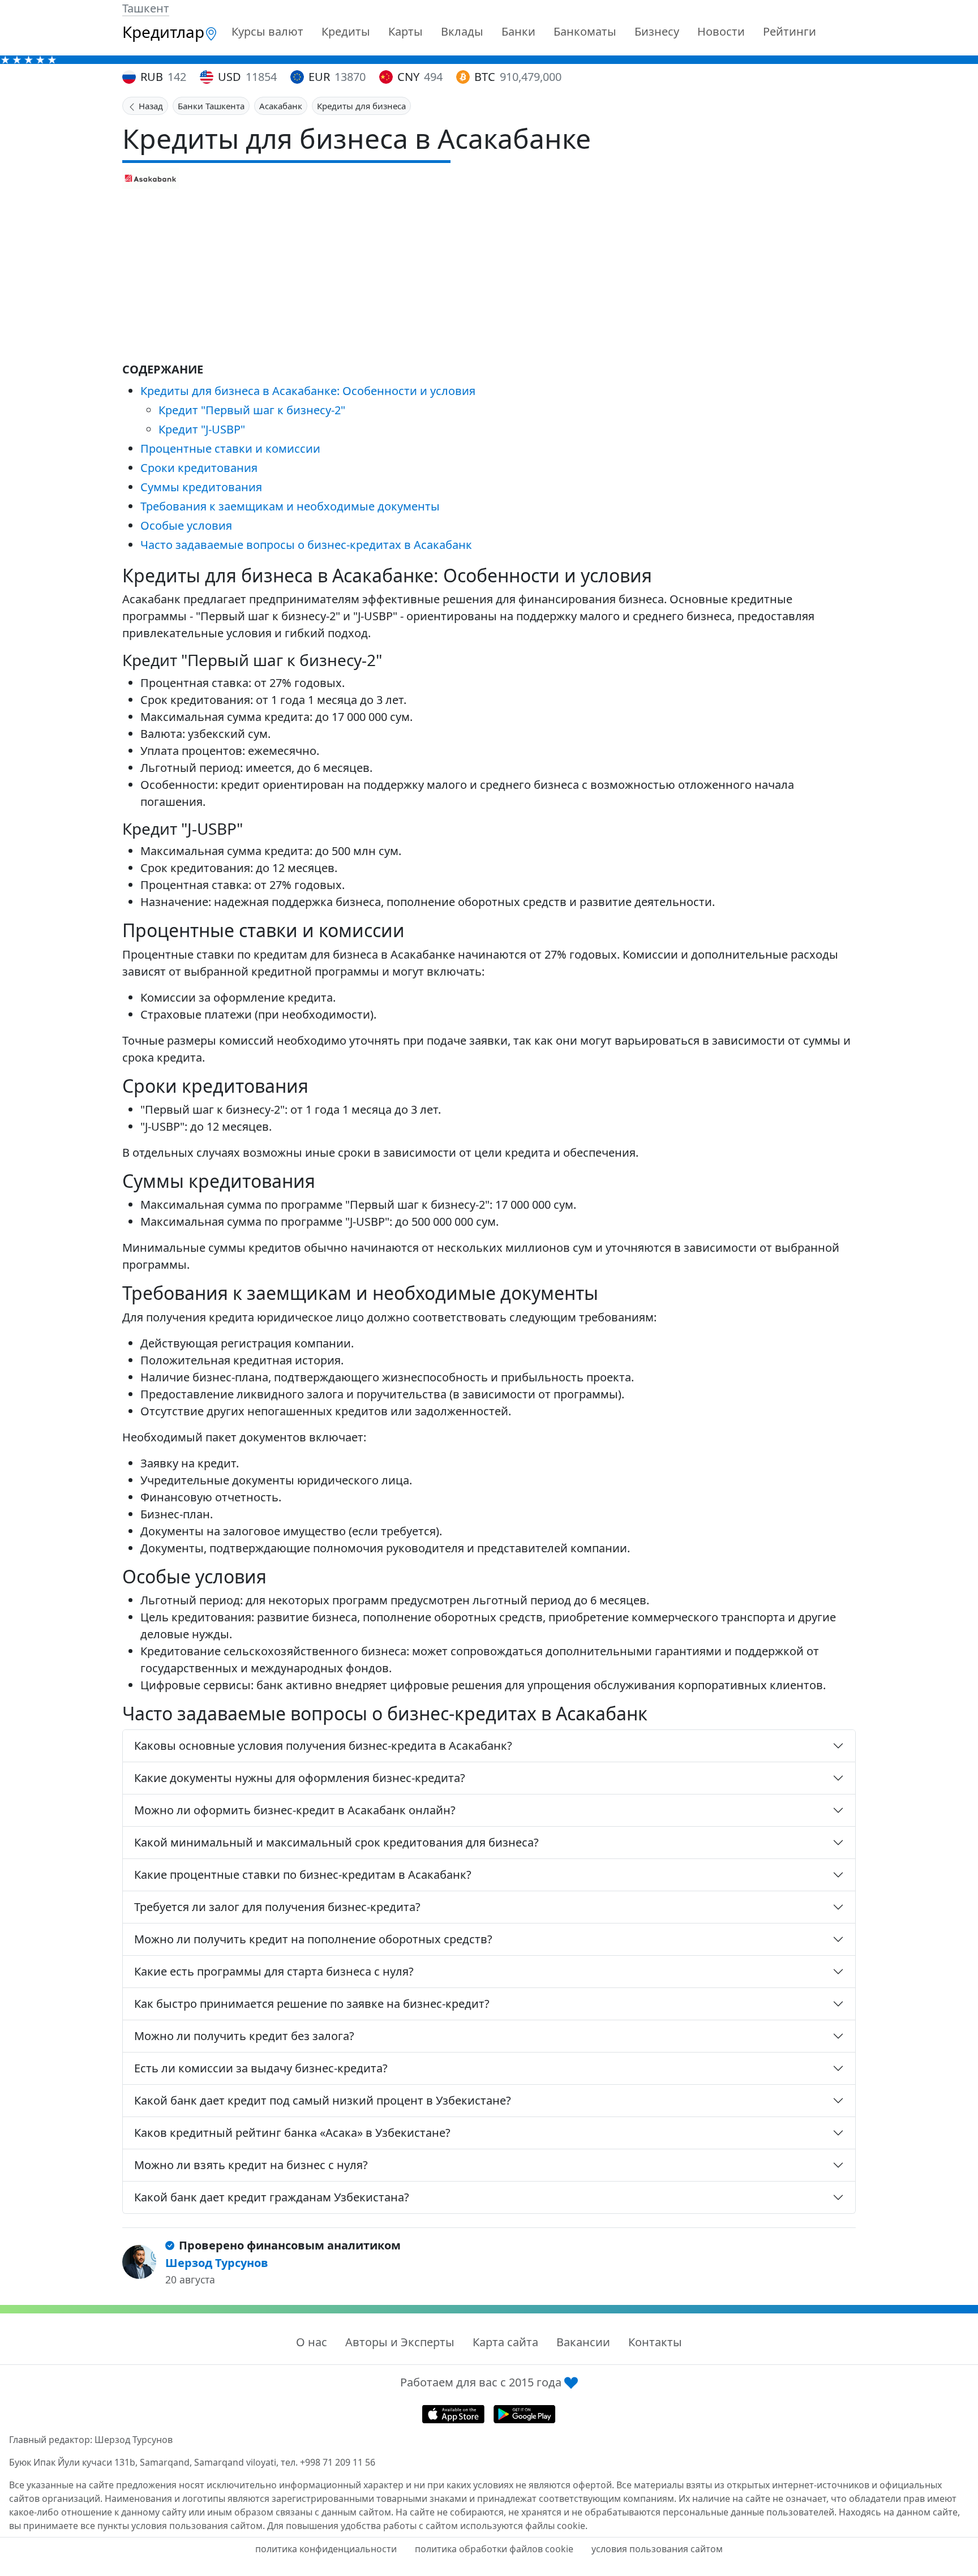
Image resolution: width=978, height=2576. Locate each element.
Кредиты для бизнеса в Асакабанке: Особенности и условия (308, 391)
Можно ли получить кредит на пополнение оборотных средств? (313, 1939)
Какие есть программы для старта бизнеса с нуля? (274, 1971)
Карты (406, 31)
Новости (721, 31)
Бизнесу (657, 31)
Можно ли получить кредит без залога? (244, 2036)
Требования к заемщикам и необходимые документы (290, 506)
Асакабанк (281, 106)
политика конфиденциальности (326, 2549)
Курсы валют (267, 31)
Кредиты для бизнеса (361, 106)
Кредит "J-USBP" (202, 429)
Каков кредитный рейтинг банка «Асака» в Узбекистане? (292, 2133)
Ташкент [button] (146, 8)
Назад (150, 106)
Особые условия (186, 525)
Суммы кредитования (201, 487)
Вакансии (583, 2342)
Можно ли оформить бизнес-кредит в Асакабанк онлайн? (295, 1810)
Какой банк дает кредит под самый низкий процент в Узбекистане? (323, 2100)
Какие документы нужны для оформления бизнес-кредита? (300, 1778)
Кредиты (346, 31)
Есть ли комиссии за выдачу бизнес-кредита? (261, 2068)
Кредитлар (163, 32)
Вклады (462, 31)
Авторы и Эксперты (400, 2342)
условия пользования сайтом (657, 2549)
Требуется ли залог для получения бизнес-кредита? (277, 1907)
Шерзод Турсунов (217, 2263)
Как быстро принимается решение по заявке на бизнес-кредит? (312, 2004)
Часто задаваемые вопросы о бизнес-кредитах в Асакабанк (306, 545)
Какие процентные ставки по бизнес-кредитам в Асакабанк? (303, 1875)
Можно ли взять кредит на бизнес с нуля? (251, 2165)
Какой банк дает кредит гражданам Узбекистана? (272, 2197)
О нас (312, 2342)
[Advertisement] (489, 274)
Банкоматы (585, 31)
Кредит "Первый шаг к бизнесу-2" (252, 410)
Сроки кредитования (199, 468)
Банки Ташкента (211, 106)
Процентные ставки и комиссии (230, 448)
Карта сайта (505, 2342)
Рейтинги (790, 31)
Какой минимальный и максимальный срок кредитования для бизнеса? (336, 1842)
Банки (518, 31)
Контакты (655, 2342)
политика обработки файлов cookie (494, 2549)
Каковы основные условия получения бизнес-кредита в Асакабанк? (323, 1746)
